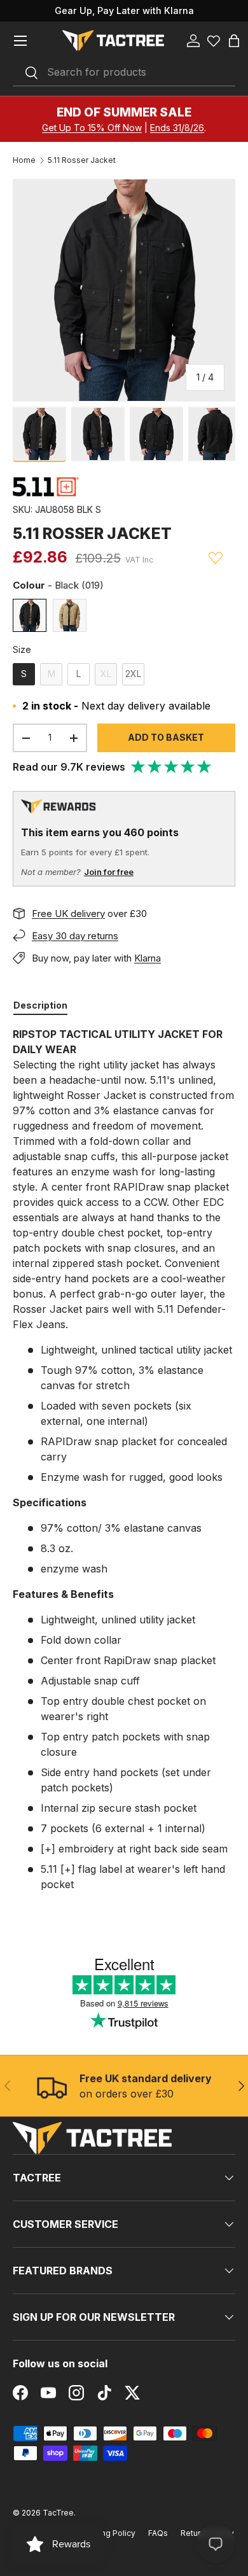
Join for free (109, 872)
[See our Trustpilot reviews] (172, 767)
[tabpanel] (124, 1459)
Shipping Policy (107, 2533)
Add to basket (166, 737)
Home (24, 160)
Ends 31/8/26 (177, 128)
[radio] (30, 615)
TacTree (58, 2513)
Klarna (148, 958)
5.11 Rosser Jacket (82, 160)
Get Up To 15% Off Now (92, 128)
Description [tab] (40, 1005)
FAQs (158, 2533)
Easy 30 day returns (75, 936)
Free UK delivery (68, 913)
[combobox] (124, 73)
